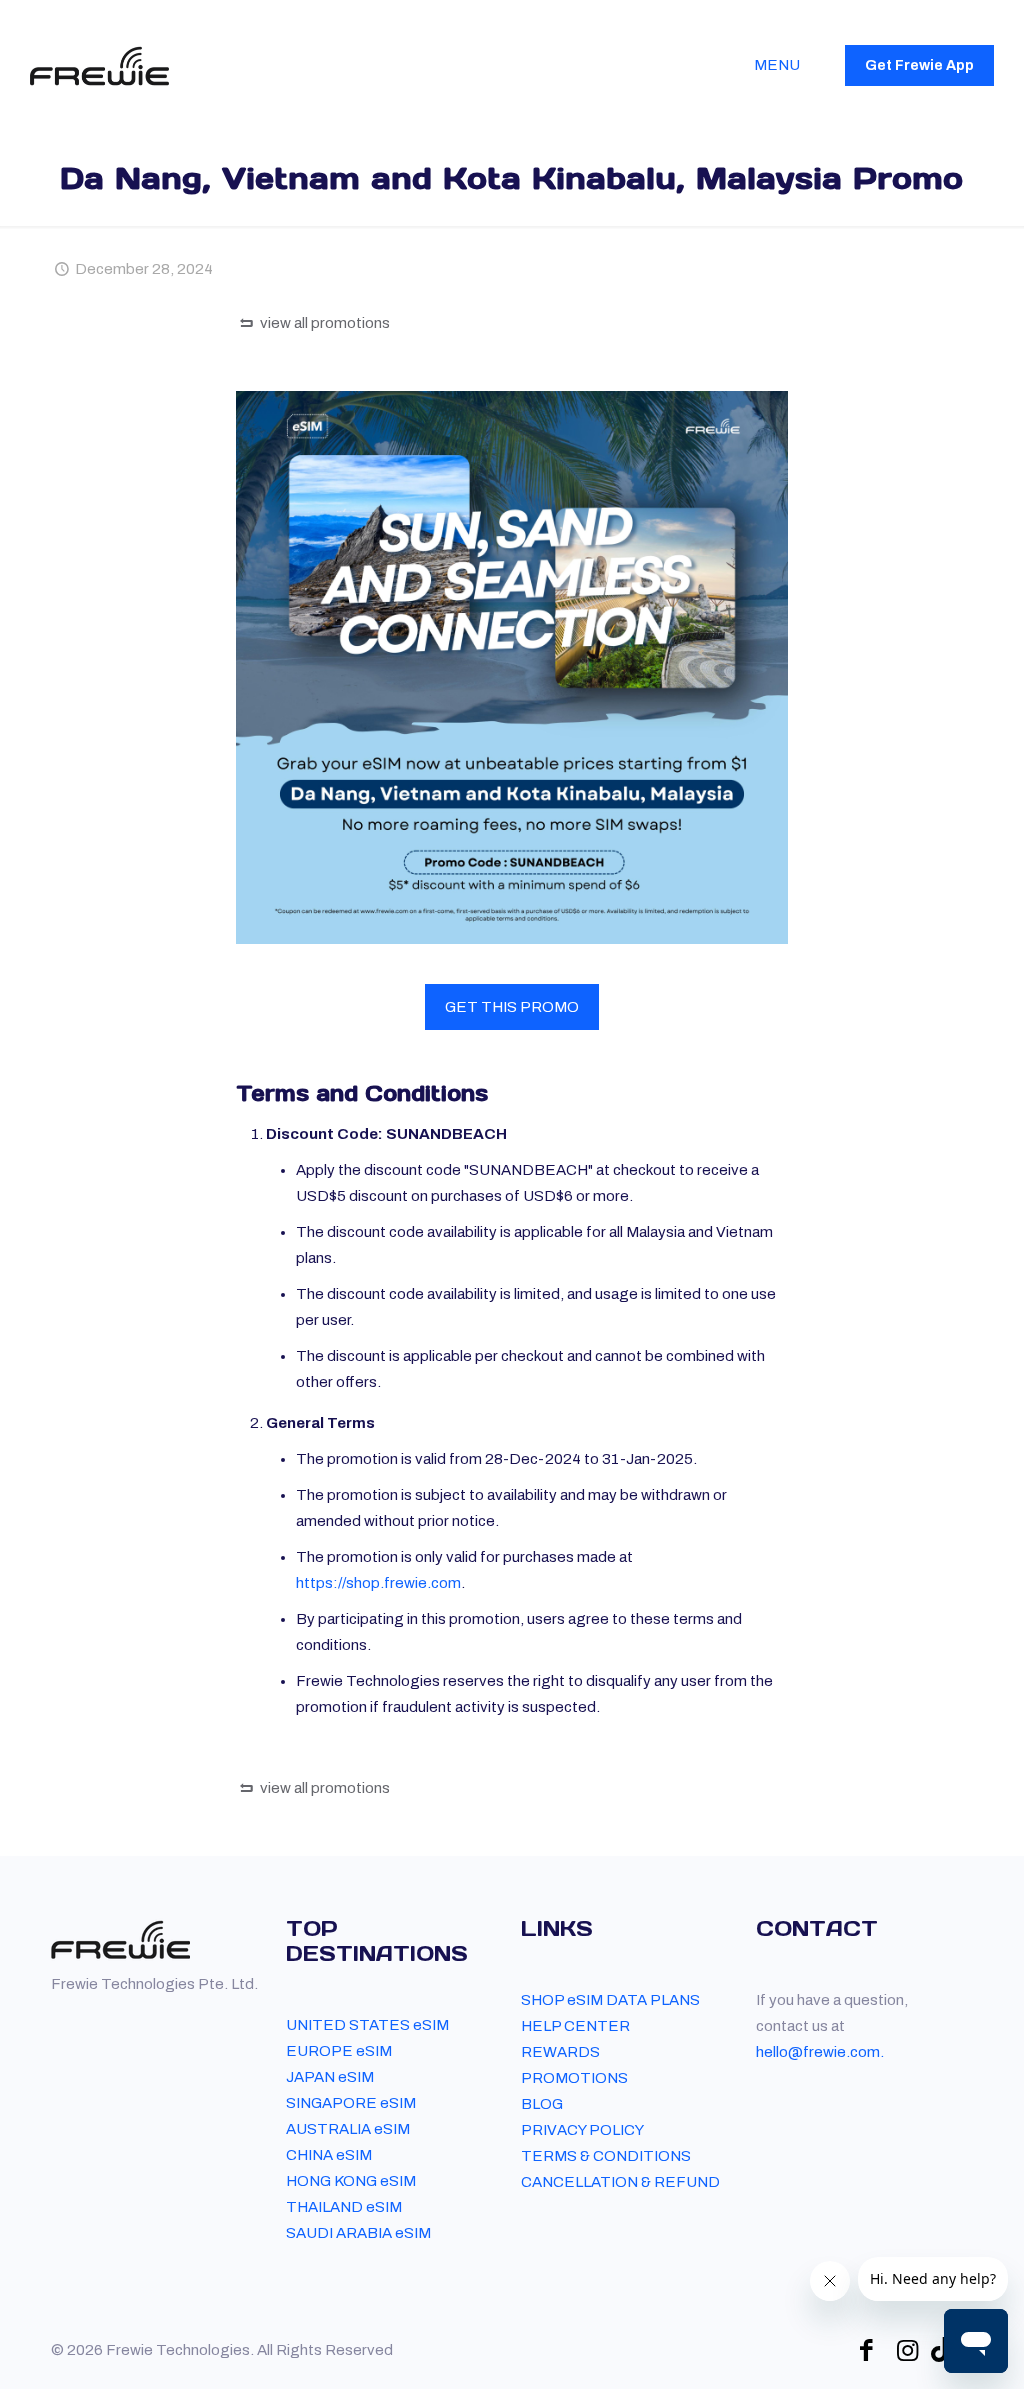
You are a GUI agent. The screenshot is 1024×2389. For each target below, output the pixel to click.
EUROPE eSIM (339, 2051)
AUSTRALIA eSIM (348, 2129)
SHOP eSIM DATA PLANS (610, 2000)
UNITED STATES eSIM (367, 2025)
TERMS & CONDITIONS (606, 2156)
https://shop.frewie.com (378, 1583)
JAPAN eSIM (330, 2077)
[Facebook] (866, 2350)
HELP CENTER (575, 2026)
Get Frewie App (919, 65)
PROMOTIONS (574, 2078)
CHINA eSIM (329, 2155)
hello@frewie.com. (820, 2052)
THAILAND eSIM (344, 2207)
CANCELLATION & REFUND (620, 2182)
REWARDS (560, 2052)
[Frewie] (99, 65)
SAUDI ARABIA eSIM (358, 2233)
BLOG (542, 2104)
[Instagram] (907, 2350)
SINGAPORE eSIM (351, 2103)
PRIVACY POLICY (582, 2130)
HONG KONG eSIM (351, 2181)
